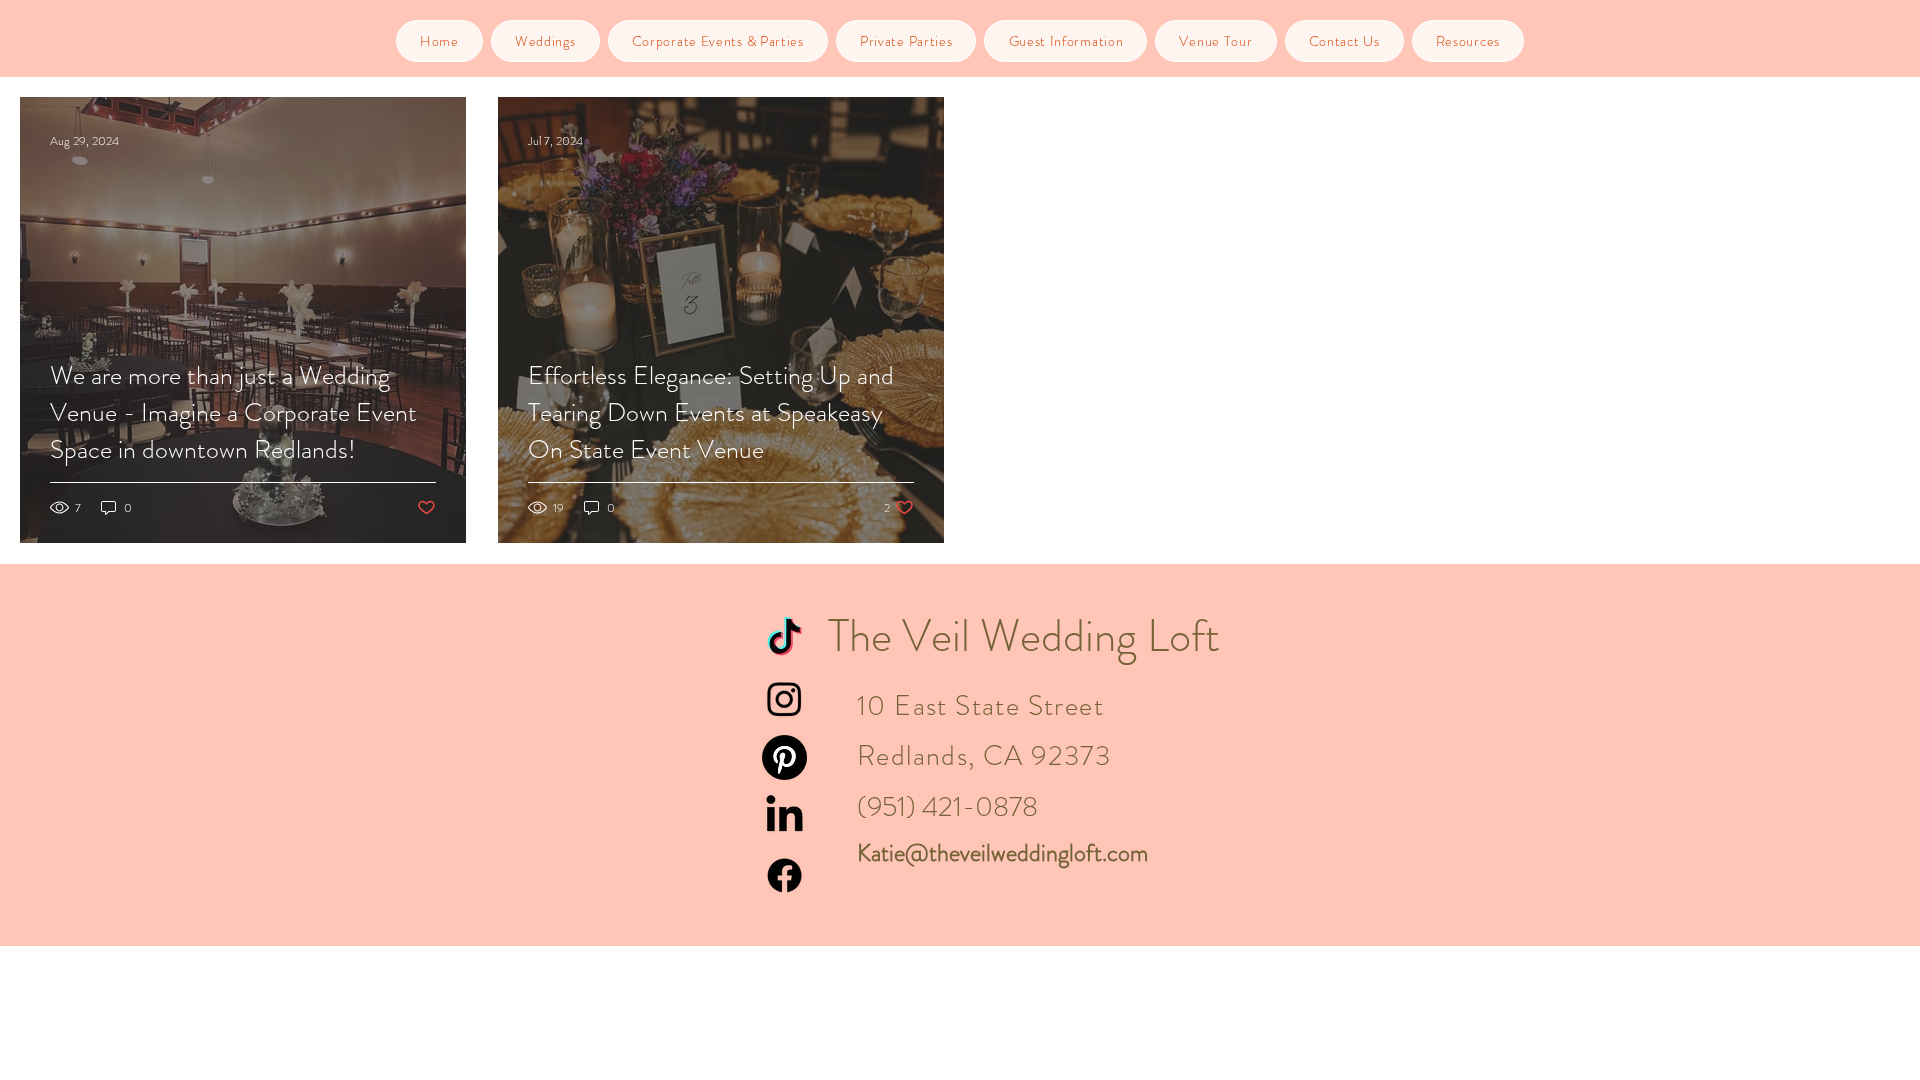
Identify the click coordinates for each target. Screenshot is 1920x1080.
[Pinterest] (784, 757)
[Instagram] (784, 698)
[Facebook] (784, 875)
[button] (545, 41)
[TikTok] (784, 639)
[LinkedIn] (784, 816)
